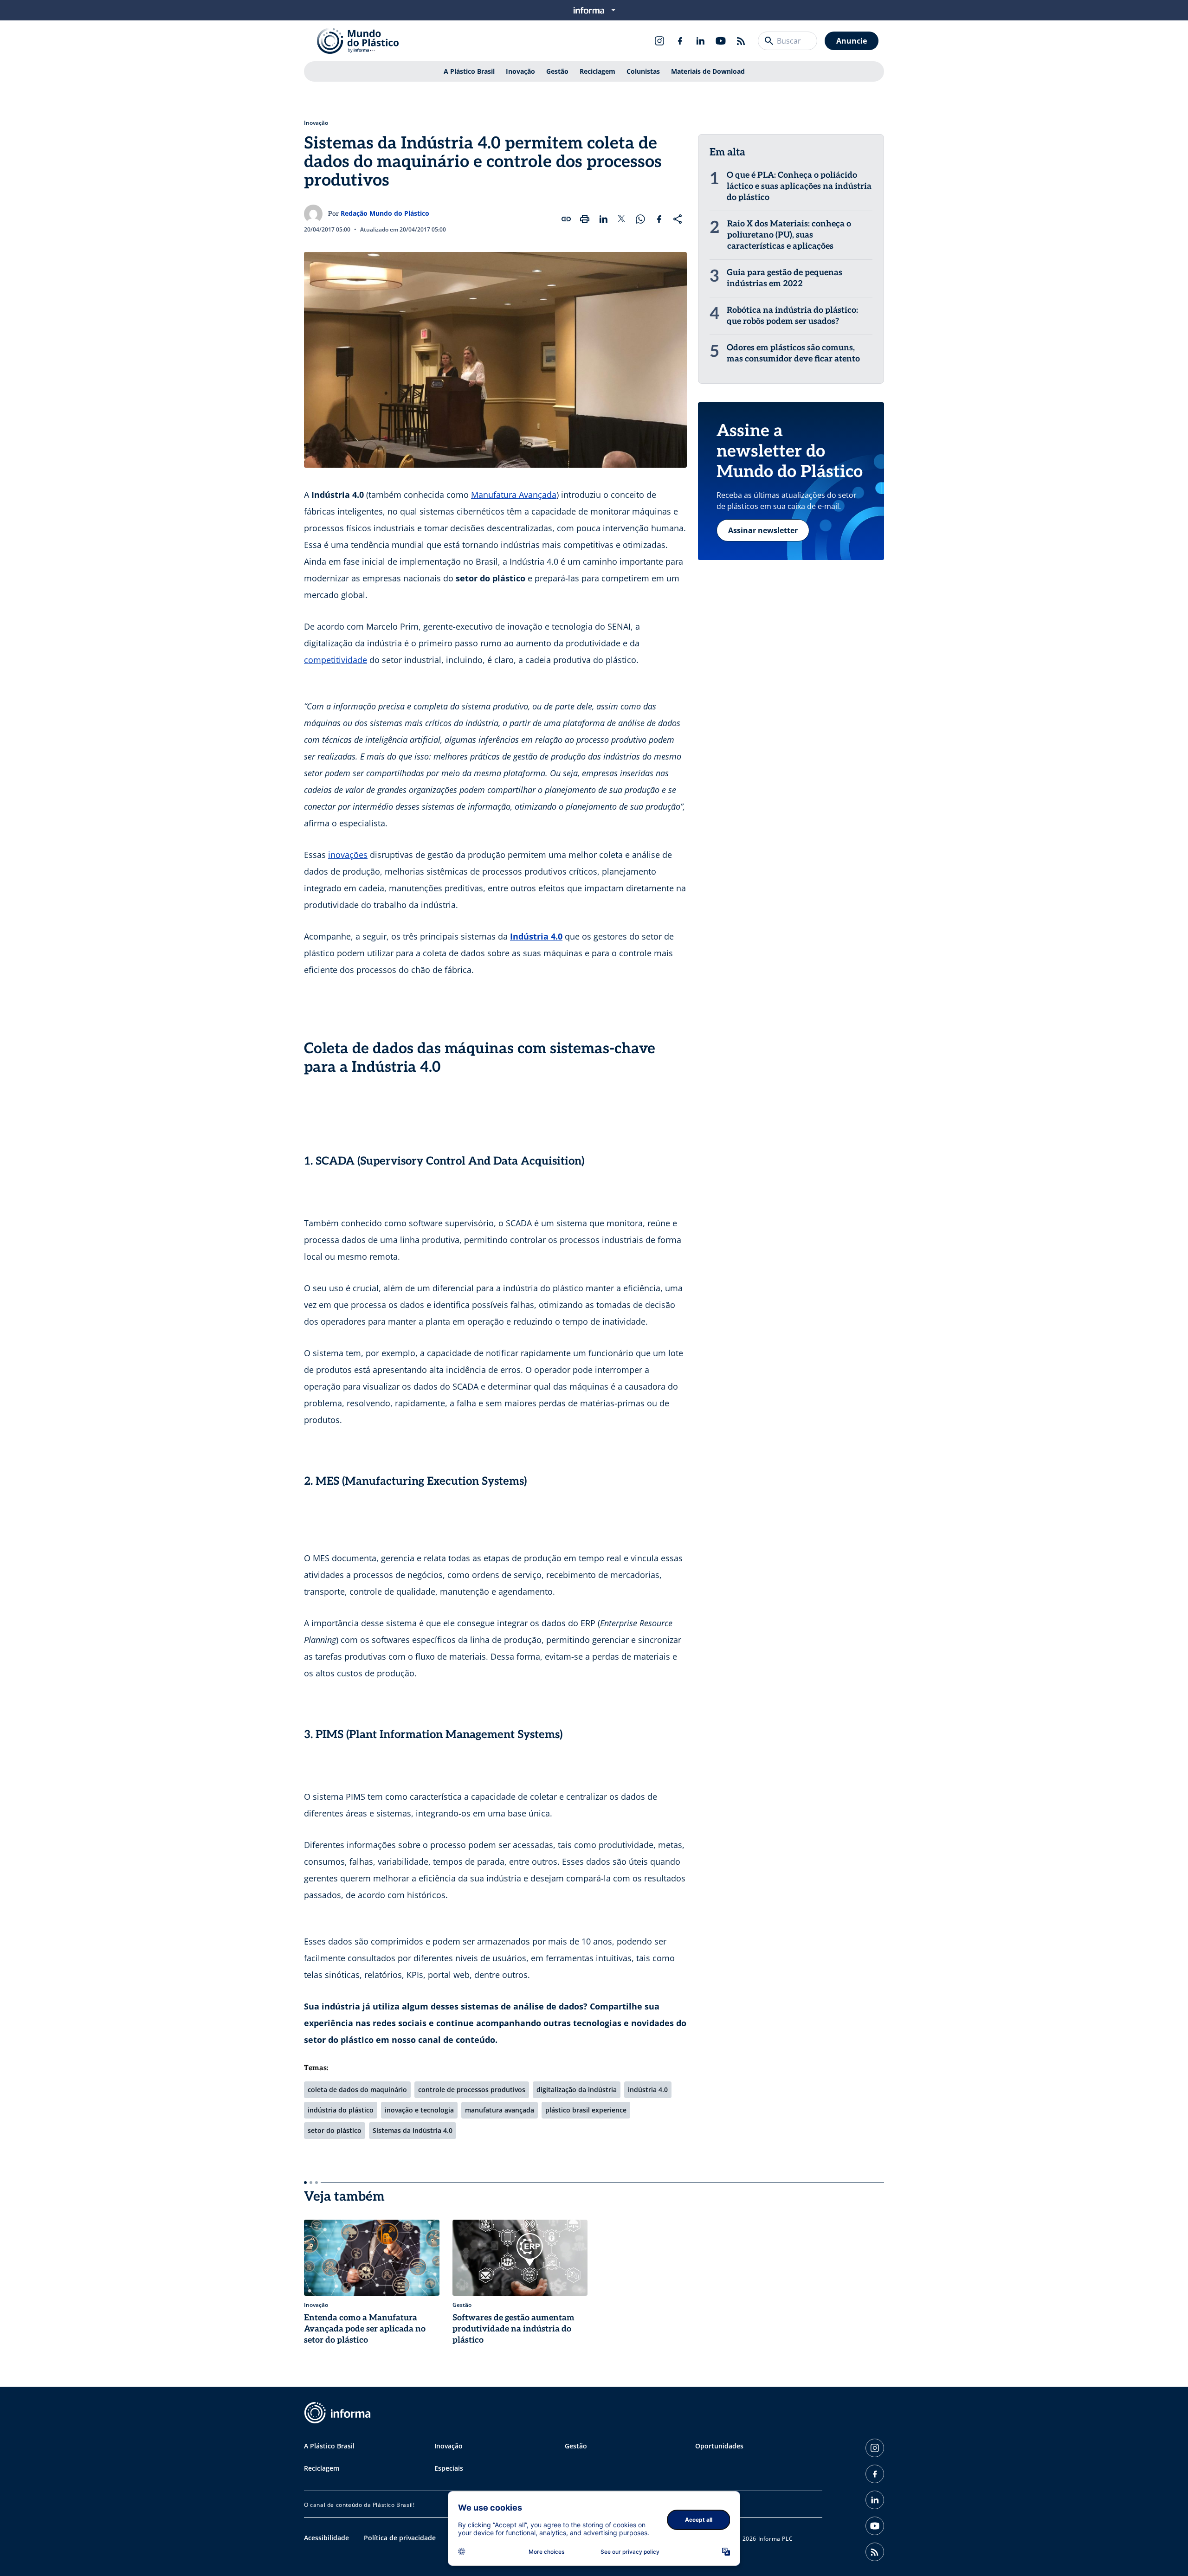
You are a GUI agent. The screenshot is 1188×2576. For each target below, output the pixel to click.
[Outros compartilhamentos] (678, 219)
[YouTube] (721, 41)
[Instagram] (659, 41)
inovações (348, 855)
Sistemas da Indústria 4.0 (413, 2130)
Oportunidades (719, 2446)
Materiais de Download (708, 71)
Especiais (449, 2468)
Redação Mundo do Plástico (385, 213)
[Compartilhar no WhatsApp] (640, 219)
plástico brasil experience (586, 2110)
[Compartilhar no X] (622, 219)
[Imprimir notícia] (585, 219)
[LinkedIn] (700, 41)
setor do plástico (335, 2130)
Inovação (520, 71)
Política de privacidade (400, 2538)
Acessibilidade (326, 2538)
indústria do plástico (341, 2110)
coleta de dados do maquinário (357, 2090)
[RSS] (741, 41)
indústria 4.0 (648, 2090)
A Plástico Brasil (469, 71)
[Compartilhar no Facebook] (659, 219)
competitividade (336, 660)
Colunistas (643, 71)
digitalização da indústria (577, 2090)
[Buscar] (769, 41)
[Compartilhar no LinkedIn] (603, 219)
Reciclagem (597, 71)
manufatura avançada (500, 2110)
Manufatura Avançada (514, 495)
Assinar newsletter (763, 530)
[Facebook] (680, 41)
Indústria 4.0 (536, 936)
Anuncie (852, 41)
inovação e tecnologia (419, 2110)
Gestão (557, 71)
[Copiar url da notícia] (566, 219)
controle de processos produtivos (472, 2090)
